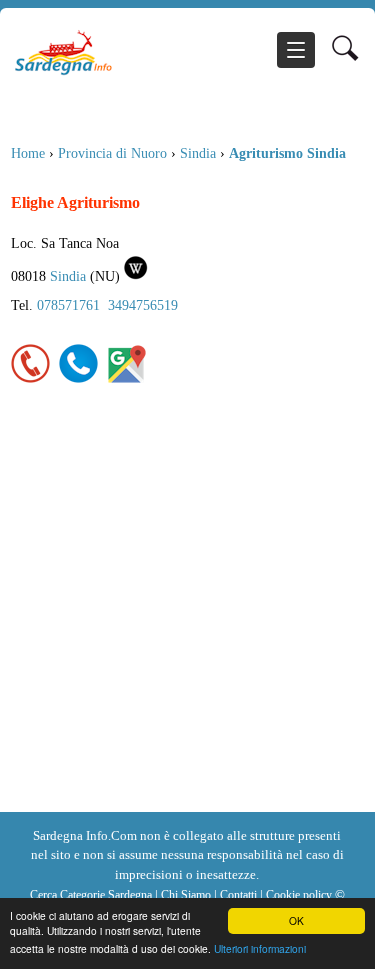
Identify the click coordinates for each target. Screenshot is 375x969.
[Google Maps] (127, 379)
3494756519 (143, 305)
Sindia (198, 153)
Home (28, 153)
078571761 (68, 305)
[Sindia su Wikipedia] (136, 276)
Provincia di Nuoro (112, 153)
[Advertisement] (187, 614)
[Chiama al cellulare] (79, 379)
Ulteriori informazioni (260, 948)
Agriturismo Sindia (287, 153)
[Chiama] (31, 379)
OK (296, 920)
